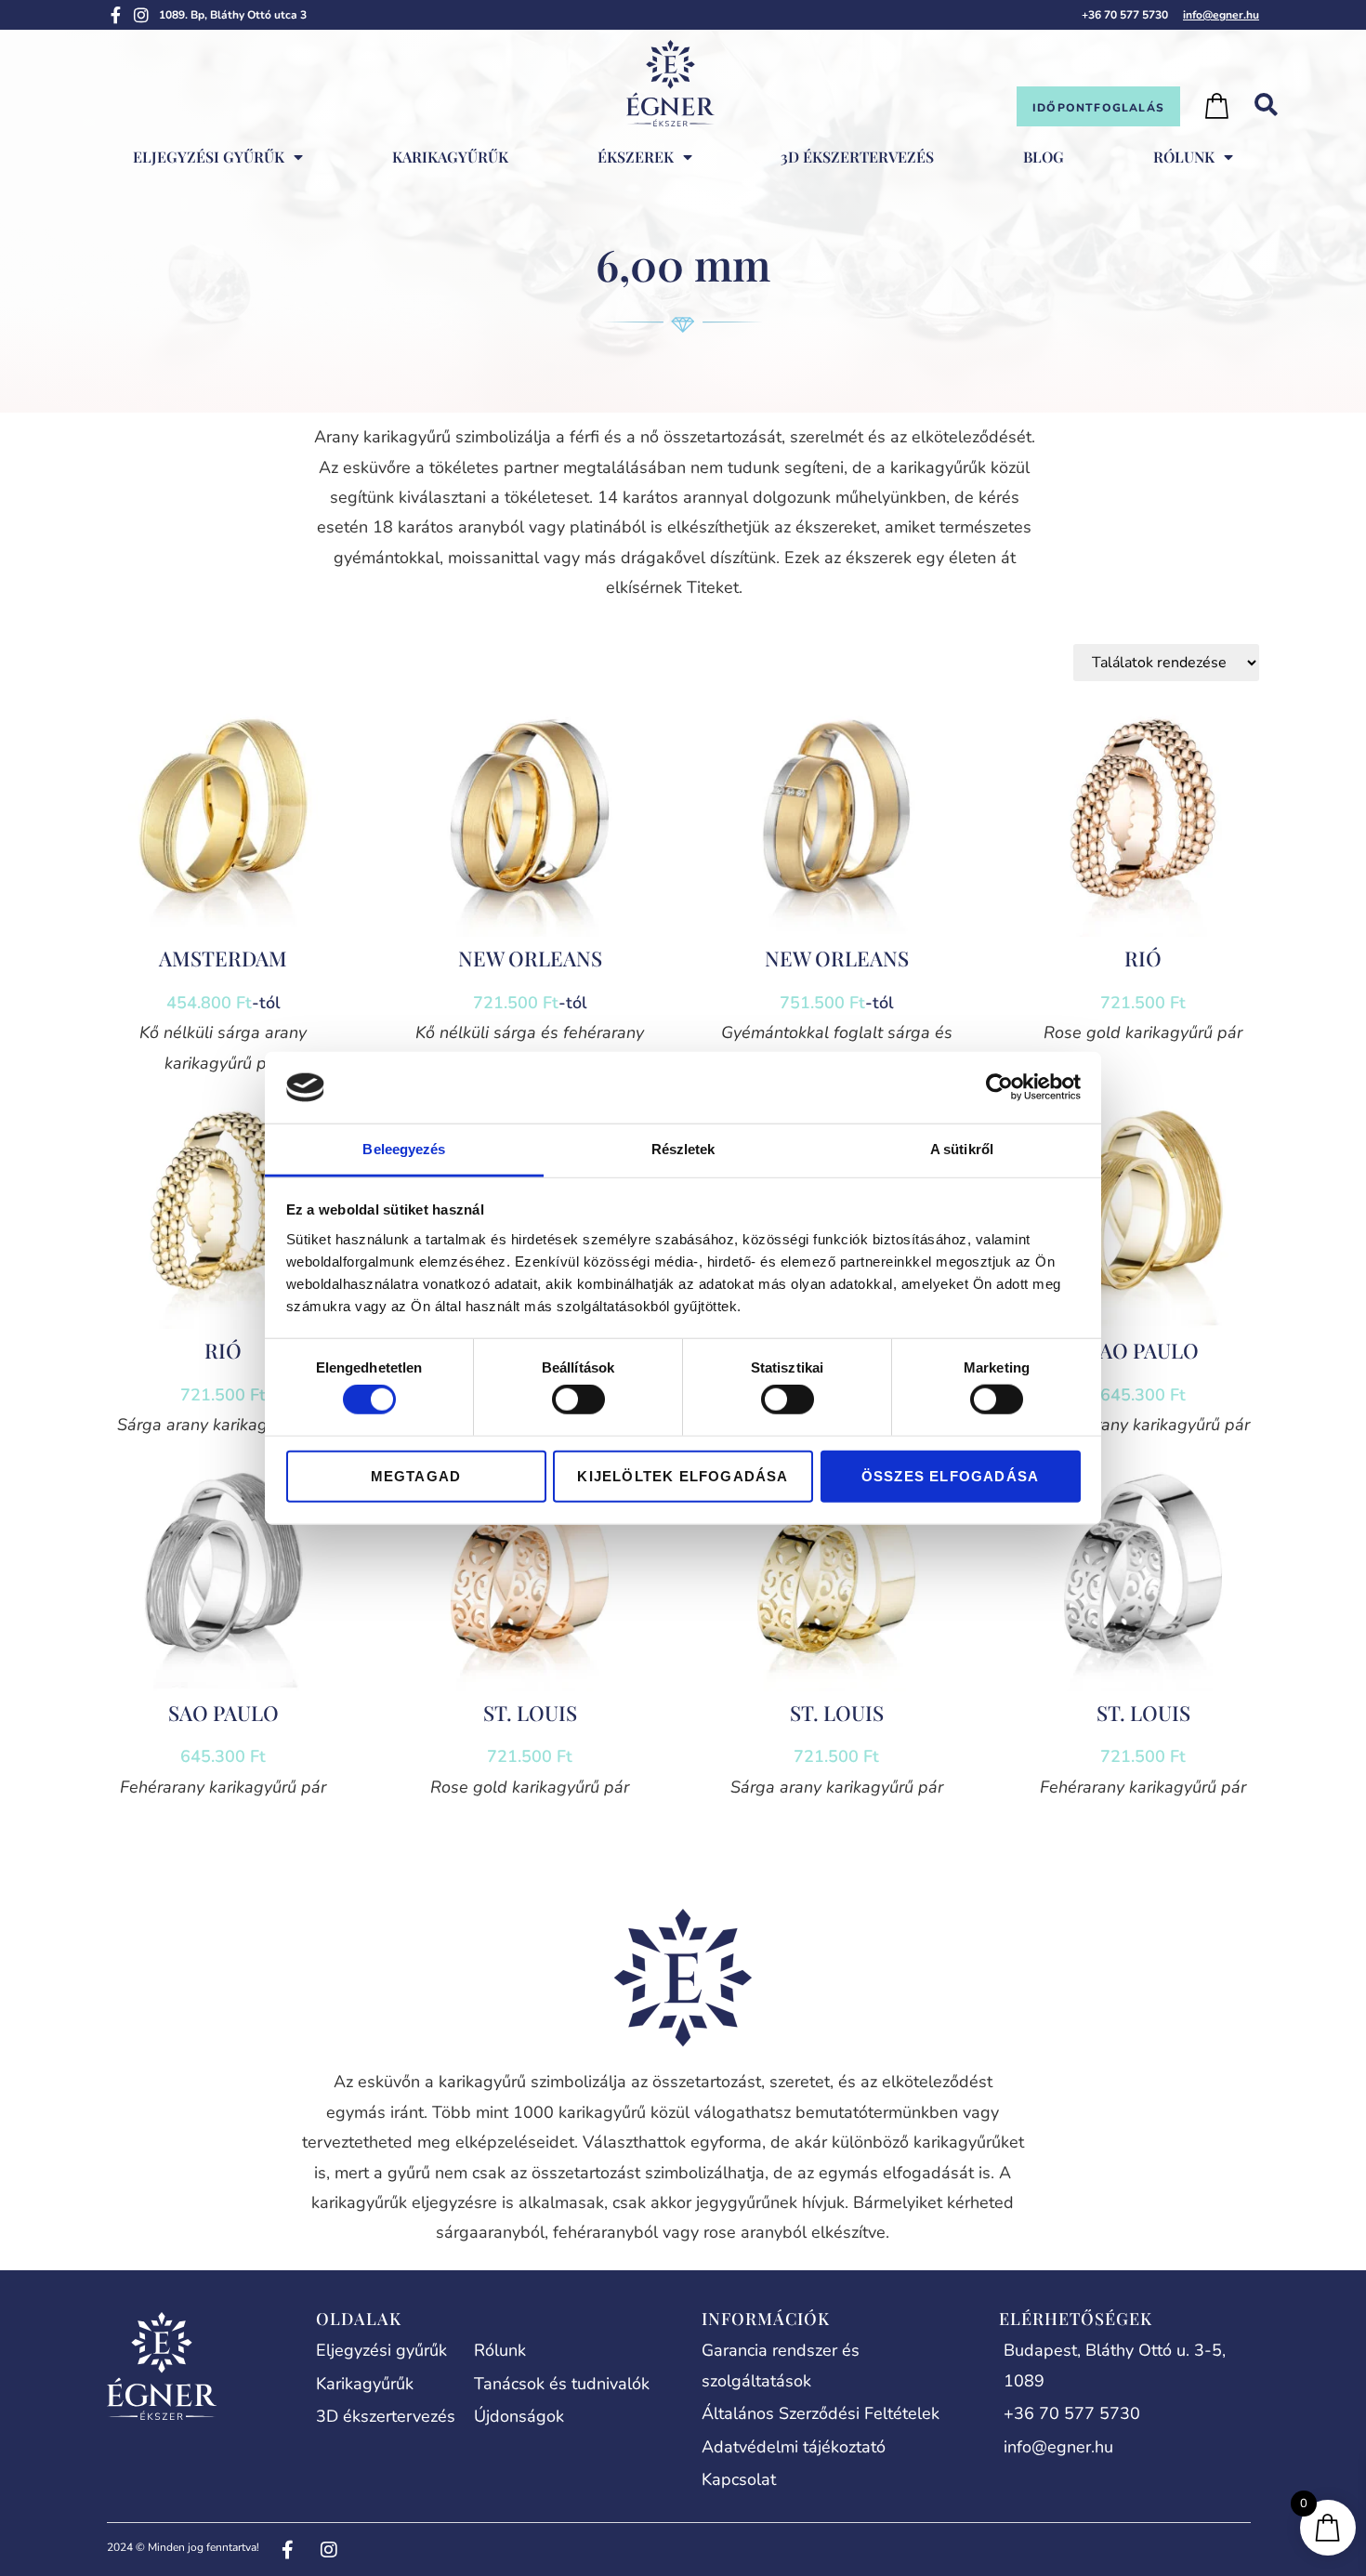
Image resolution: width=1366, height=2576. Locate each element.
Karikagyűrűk (450, 157)
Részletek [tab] (683, 1149)
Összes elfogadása (950, 1475)
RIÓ (1143, 958)
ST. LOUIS (530, 1713)
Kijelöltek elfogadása (683, 1475)
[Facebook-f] (115, 15)
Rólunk (1184, 157)
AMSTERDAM (223, 958)
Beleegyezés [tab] (404, 1149)
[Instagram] (141, 15)
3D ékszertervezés (857, 157)
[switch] (578, 1400)
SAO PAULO (1143, 1350)
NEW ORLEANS (530, 958)
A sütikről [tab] (962, 1149)
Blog (1044, 157)
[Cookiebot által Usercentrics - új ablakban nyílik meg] (999, 1087)
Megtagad (416, 1475)
